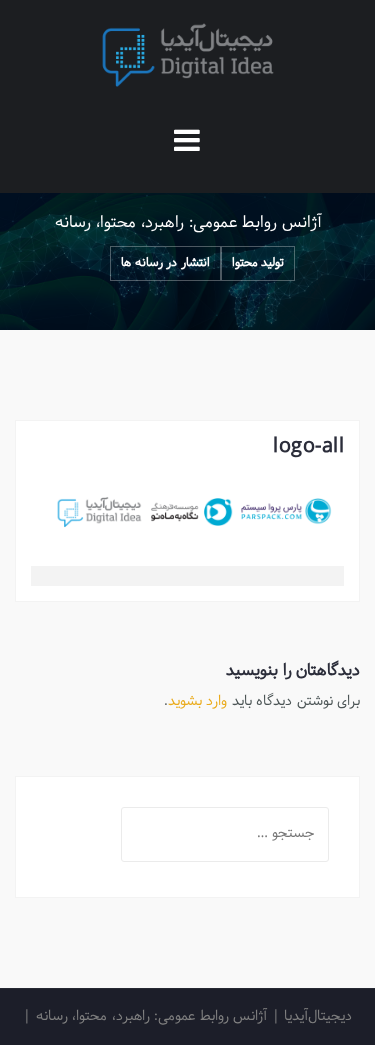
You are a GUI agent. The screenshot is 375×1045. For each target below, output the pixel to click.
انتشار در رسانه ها (165, 263)
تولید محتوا (258, 263)
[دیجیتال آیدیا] (188, 55)
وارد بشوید (198, 701)
